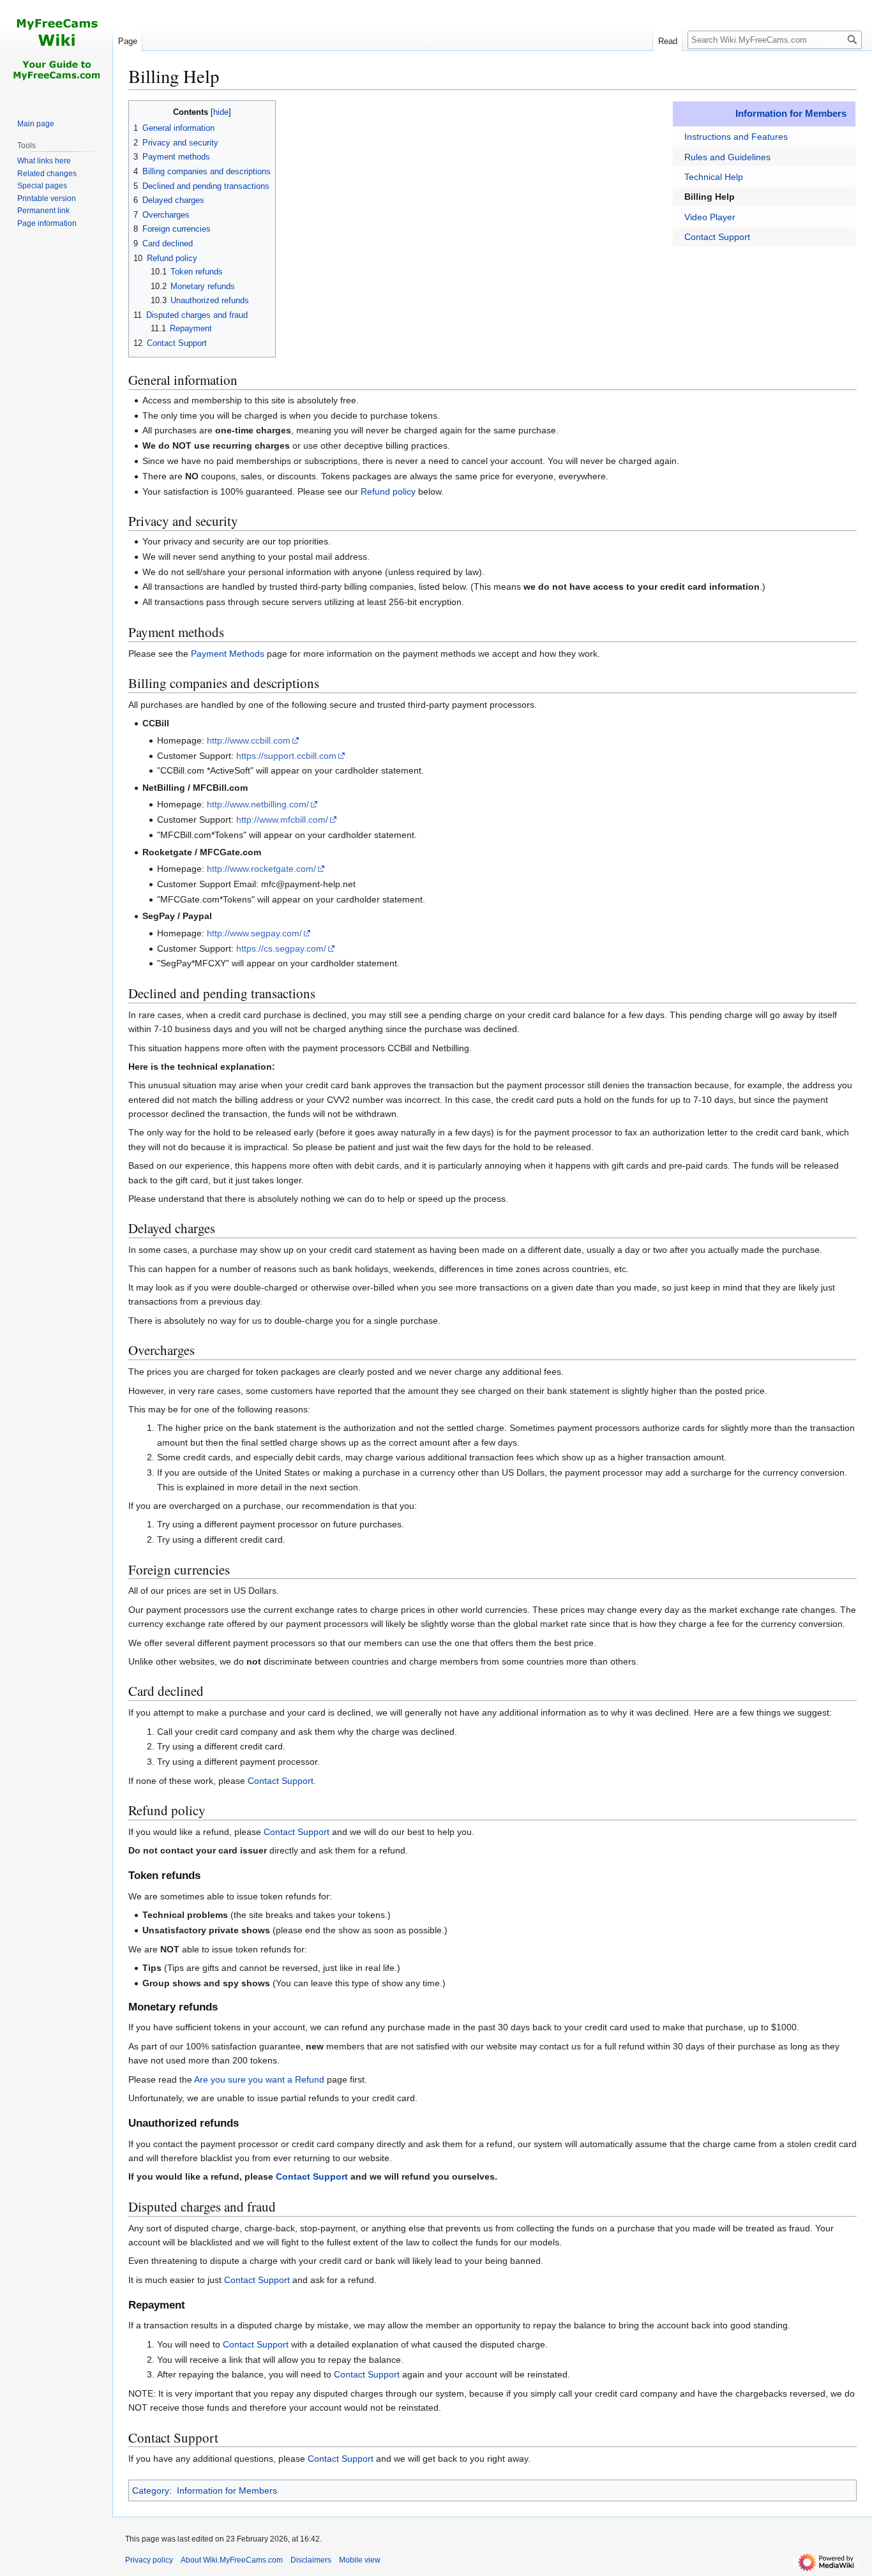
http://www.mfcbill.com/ (282, 820)
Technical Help (714, 177)
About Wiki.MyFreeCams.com (232, 2560)
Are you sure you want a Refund (259, 2079)
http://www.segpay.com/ (254, 933)
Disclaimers (311, 2560)
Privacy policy (149, 2560)
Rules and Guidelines (727, 157)
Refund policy (388, 491)
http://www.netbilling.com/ (258, 804)
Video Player (710, 217)
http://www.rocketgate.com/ (261, 869)
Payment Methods (228, 654)
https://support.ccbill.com (286, 756)
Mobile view (360, 2560)
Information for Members (791, 113)
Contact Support (717, 237)
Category (151, 2490)
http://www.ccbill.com (249, 740)
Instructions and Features (736, 137)
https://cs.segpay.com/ (281, 948)
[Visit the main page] (56, 51)
